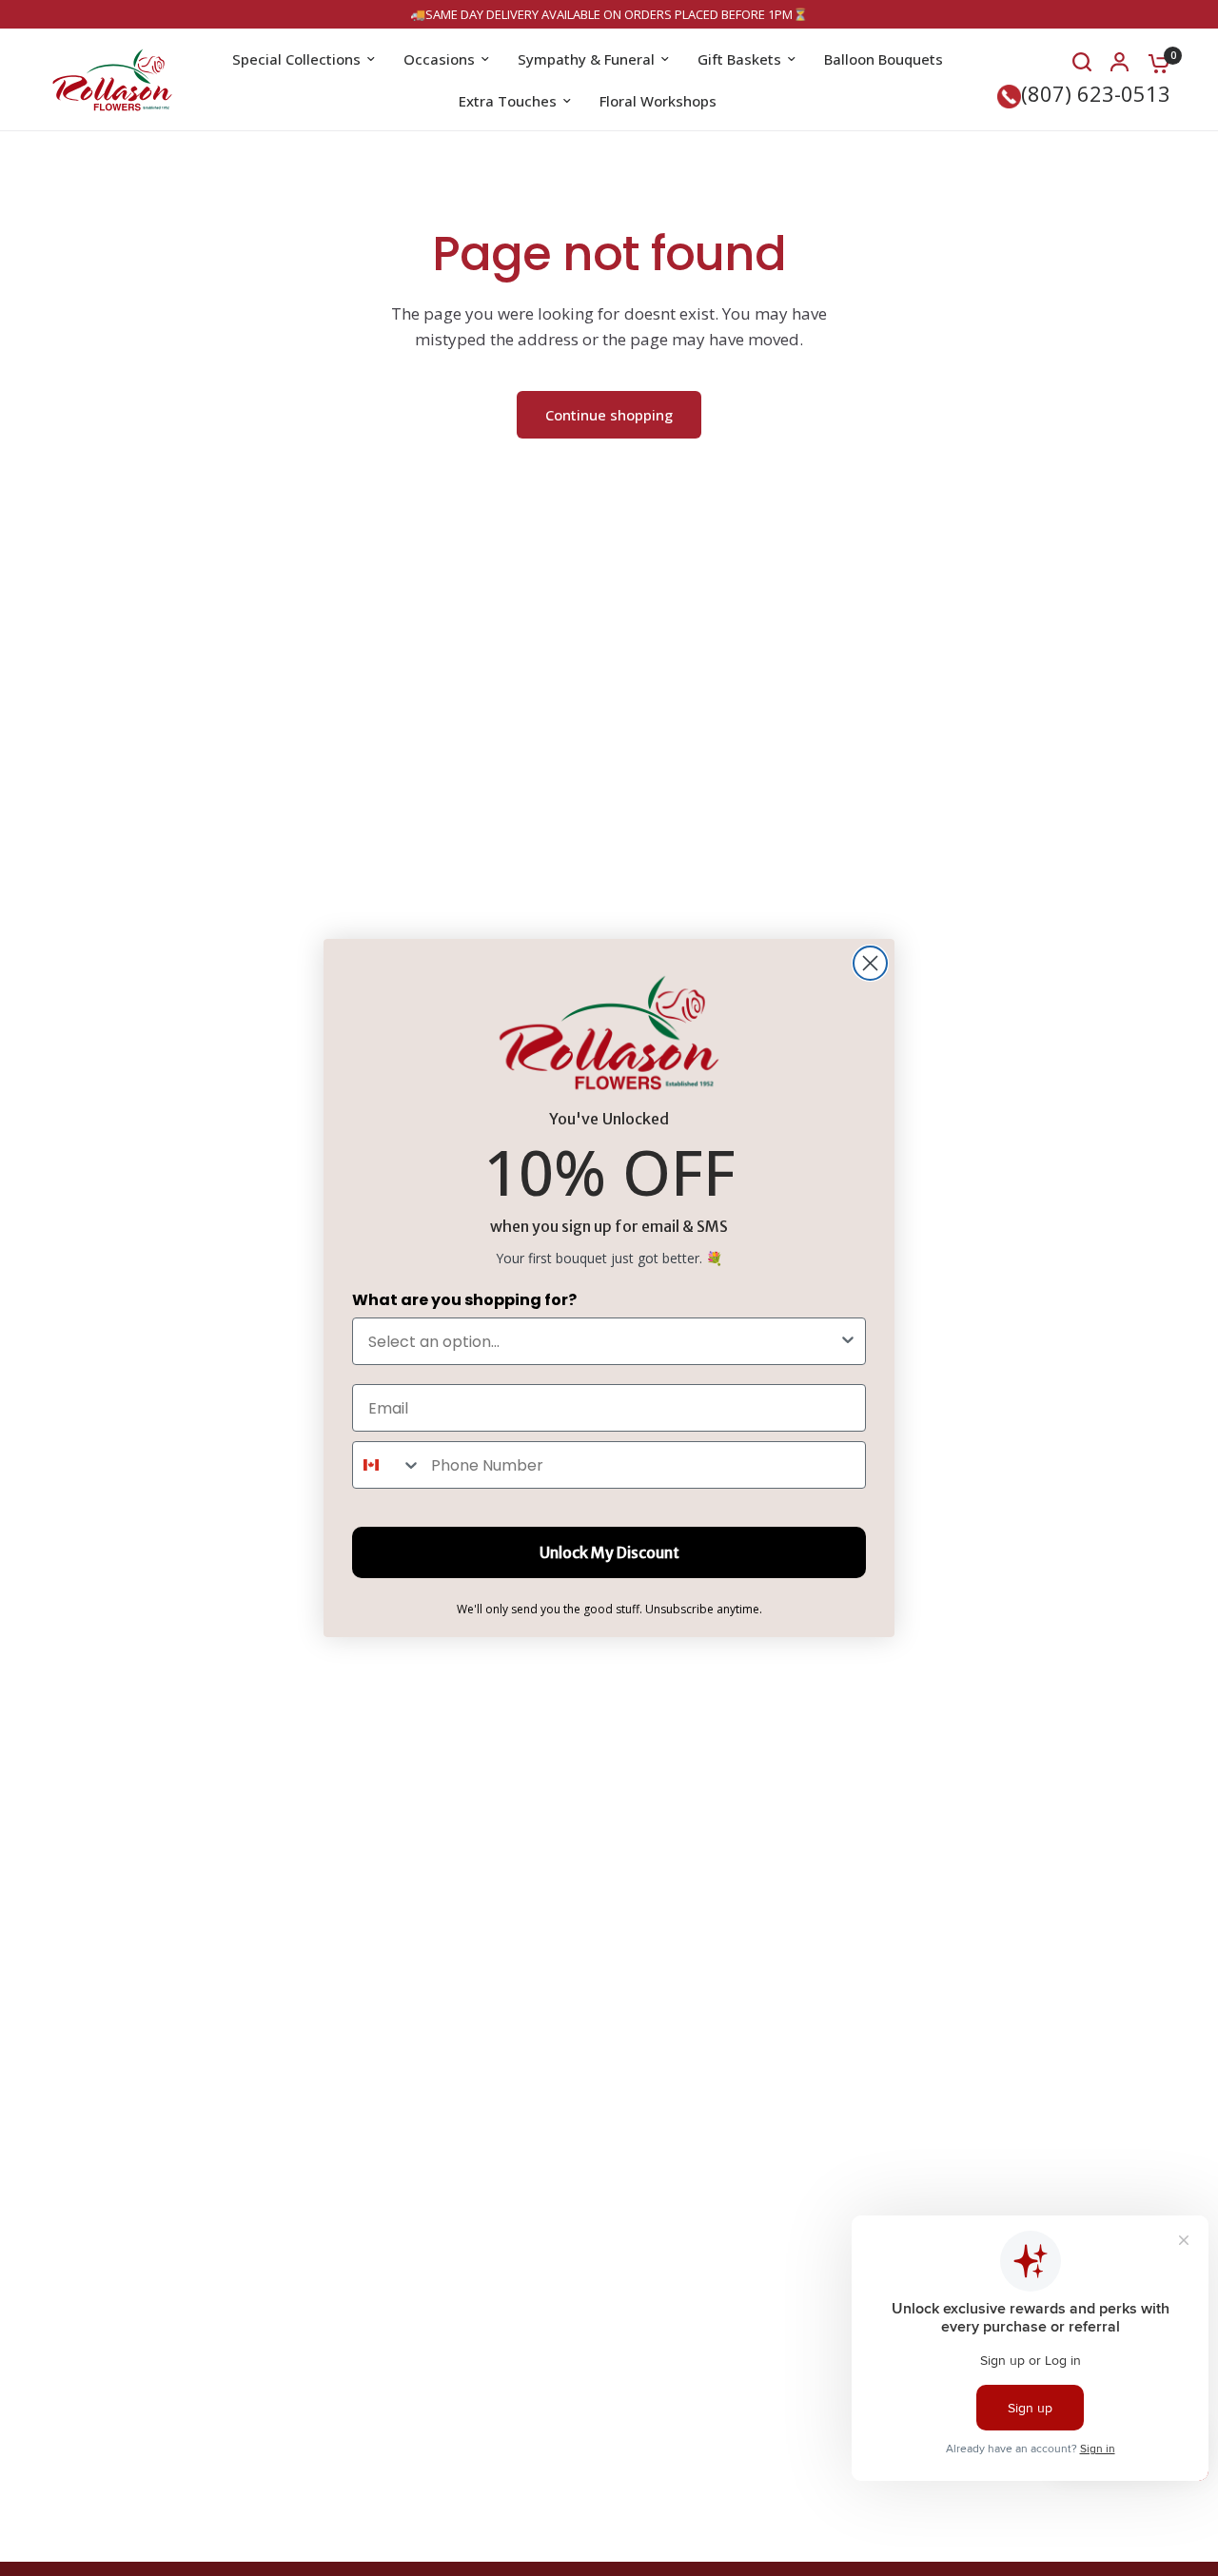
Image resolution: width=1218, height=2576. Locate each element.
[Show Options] (848, 1341)
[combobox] (603, 1341)
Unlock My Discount (609, 1552)
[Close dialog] (870, 963)
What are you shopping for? (464, 1300)
